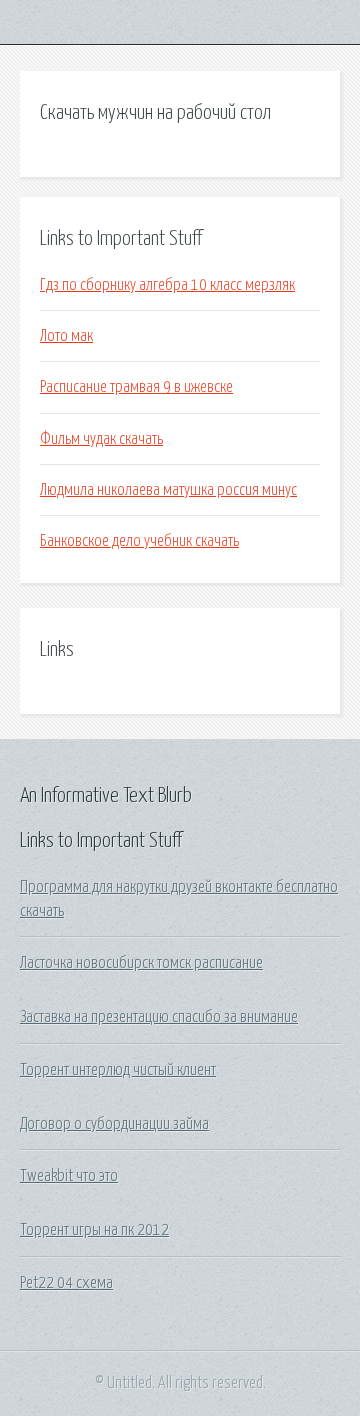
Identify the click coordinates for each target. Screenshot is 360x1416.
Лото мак (66, 336)
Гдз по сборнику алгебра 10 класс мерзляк (167, 285)
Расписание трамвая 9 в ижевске (136, 387)
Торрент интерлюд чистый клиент (118, 1070)
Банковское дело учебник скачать (139, 541)
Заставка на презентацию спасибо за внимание (159, 1017)
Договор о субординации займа (114, 1124)
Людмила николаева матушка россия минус (168, 490)
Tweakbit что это (69, 1176)
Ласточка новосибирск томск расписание (141, 963)
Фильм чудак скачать (101, 439)
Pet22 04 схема (66, 1283)
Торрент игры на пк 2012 (94, 1230)
